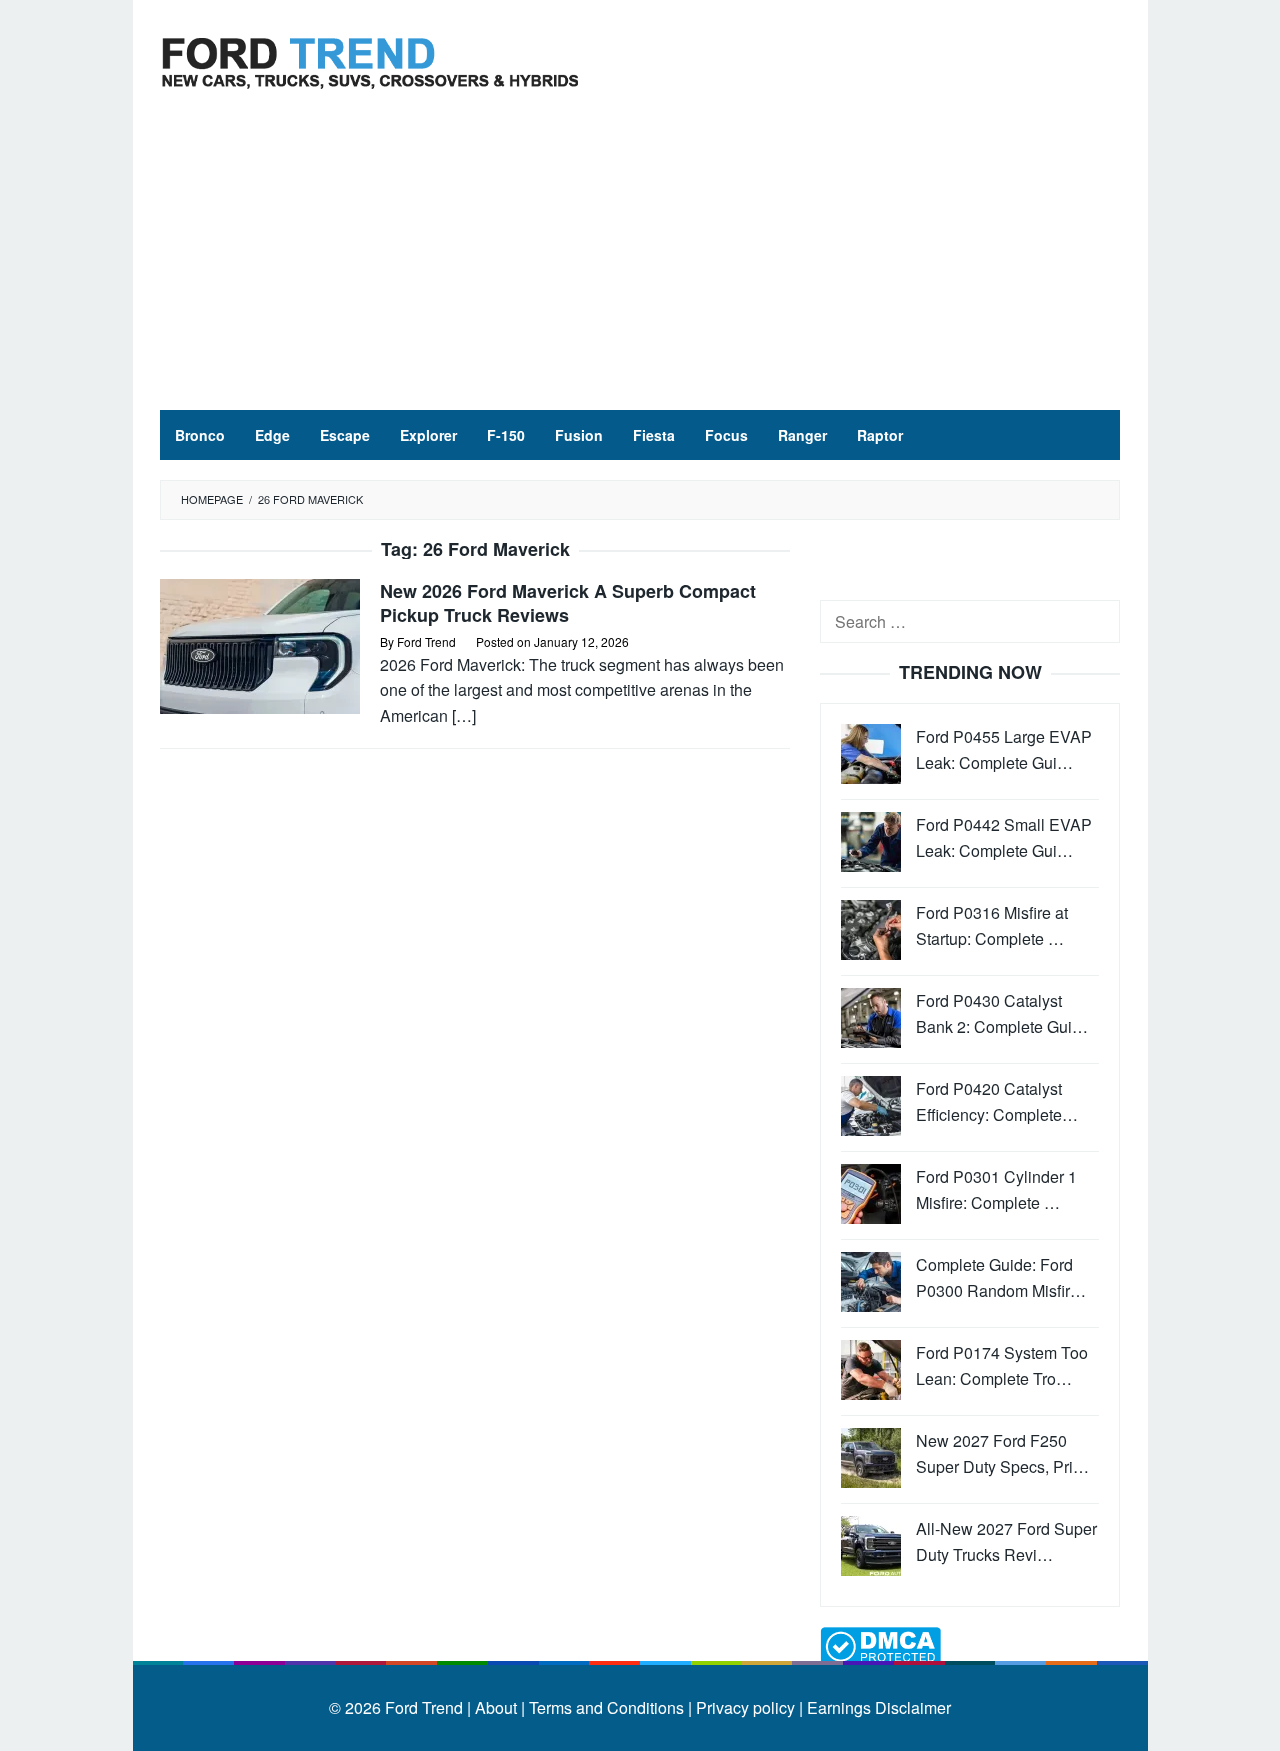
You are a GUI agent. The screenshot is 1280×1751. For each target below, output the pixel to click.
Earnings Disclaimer (877, 1707)
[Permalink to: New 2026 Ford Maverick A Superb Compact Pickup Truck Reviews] (260, 644)
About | (500, 1707)
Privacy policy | (747, 1707)
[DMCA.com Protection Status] (880, 1644)
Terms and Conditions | (608, 1707)
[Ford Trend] (370, 60)
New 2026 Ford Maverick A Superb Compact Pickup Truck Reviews (568, 603)
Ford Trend (424, 1707)
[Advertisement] (640, 260)
